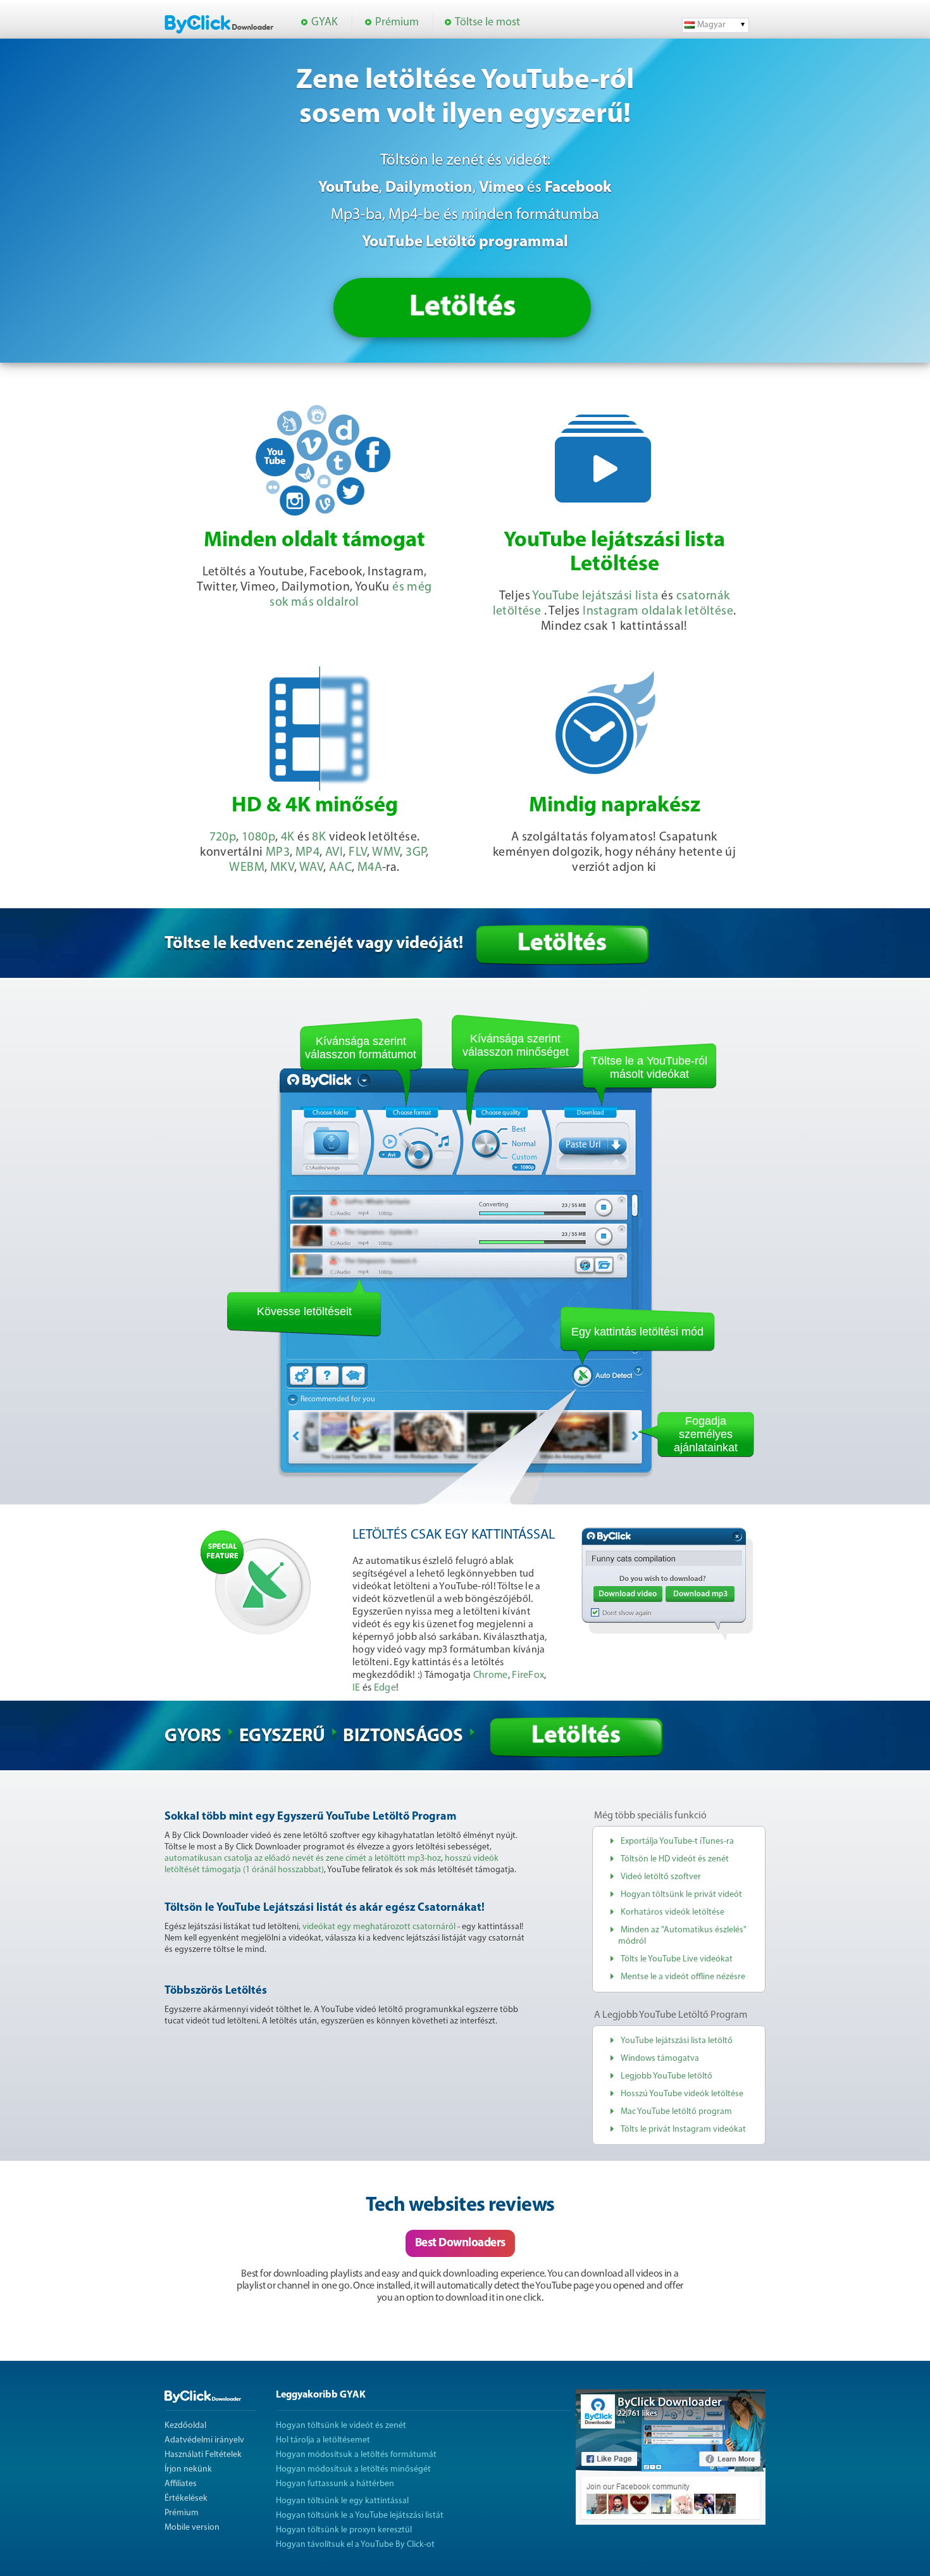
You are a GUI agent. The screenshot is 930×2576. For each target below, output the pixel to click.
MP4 (307, 853)
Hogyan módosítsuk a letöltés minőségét (353, 2469)
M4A (370, 868)
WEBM (247, 868)
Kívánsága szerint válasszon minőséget (516, 1045)
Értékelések (186, 2498)
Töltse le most (487, 23)
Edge (385, 1688)
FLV (358, 853)
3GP (416, 853)
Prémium (397, 23)
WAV (311, 868)
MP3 (278, 853)
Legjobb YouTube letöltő (666, 2076)
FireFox (528, 1675)
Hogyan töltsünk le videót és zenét (341, 2426)
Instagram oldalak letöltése (658, 611)
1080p (258, 837)
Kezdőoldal (185, 2426)
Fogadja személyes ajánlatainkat (706, 1434)
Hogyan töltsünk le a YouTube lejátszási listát (360, 2516)
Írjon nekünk (188, 2469)
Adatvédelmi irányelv (204, 2440)
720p (223, 837)
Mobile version (192, 2528)
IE (356, 1688)
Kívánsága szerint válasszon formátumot (361, 1048)
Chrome (491, 1675)
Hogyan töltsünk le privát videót (681, 1895)
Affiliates (181, 2484)
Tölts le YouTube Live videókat (677, 1959)
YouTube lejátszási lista (595, 596)
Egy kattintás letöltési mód (637, 1332)
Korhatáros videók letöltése (673, 1912)
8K (319, 837)
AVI (334, 853)
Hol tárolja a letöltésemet (323, 2440)
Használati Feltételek (203, 2455)
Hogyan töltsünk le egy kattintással (342, 2501)
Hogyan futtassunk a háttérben (335, 2484)
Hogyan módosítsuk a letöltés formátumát (356, 2455)
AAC (340, 868)
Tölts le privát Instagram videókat (683, 2129)
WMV (386, 853)
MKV (282, 868)
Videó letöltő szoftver (661, 1877)
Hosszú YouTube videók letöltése (682, 2094)
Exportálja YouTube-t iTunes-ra (677, 1841)
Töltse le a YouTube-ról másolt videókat (649, 1067)
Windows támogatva (660, 2059)
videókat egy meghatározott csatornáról (379, 1927)
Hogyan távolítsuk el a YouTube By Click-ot (355, 2545)
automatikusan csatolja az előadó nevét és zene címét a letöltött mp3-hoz (303, 1859)
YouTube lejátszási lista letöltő (677, 2041)
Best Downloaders (460, 2243)
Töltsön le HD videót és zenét (675, 1859)
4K (288, 837)
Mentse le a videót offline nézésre (683, 1977)
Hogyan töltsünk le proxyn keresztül (344, 2530)
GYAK (325, 23)
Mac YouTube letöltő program (676, 2112)
